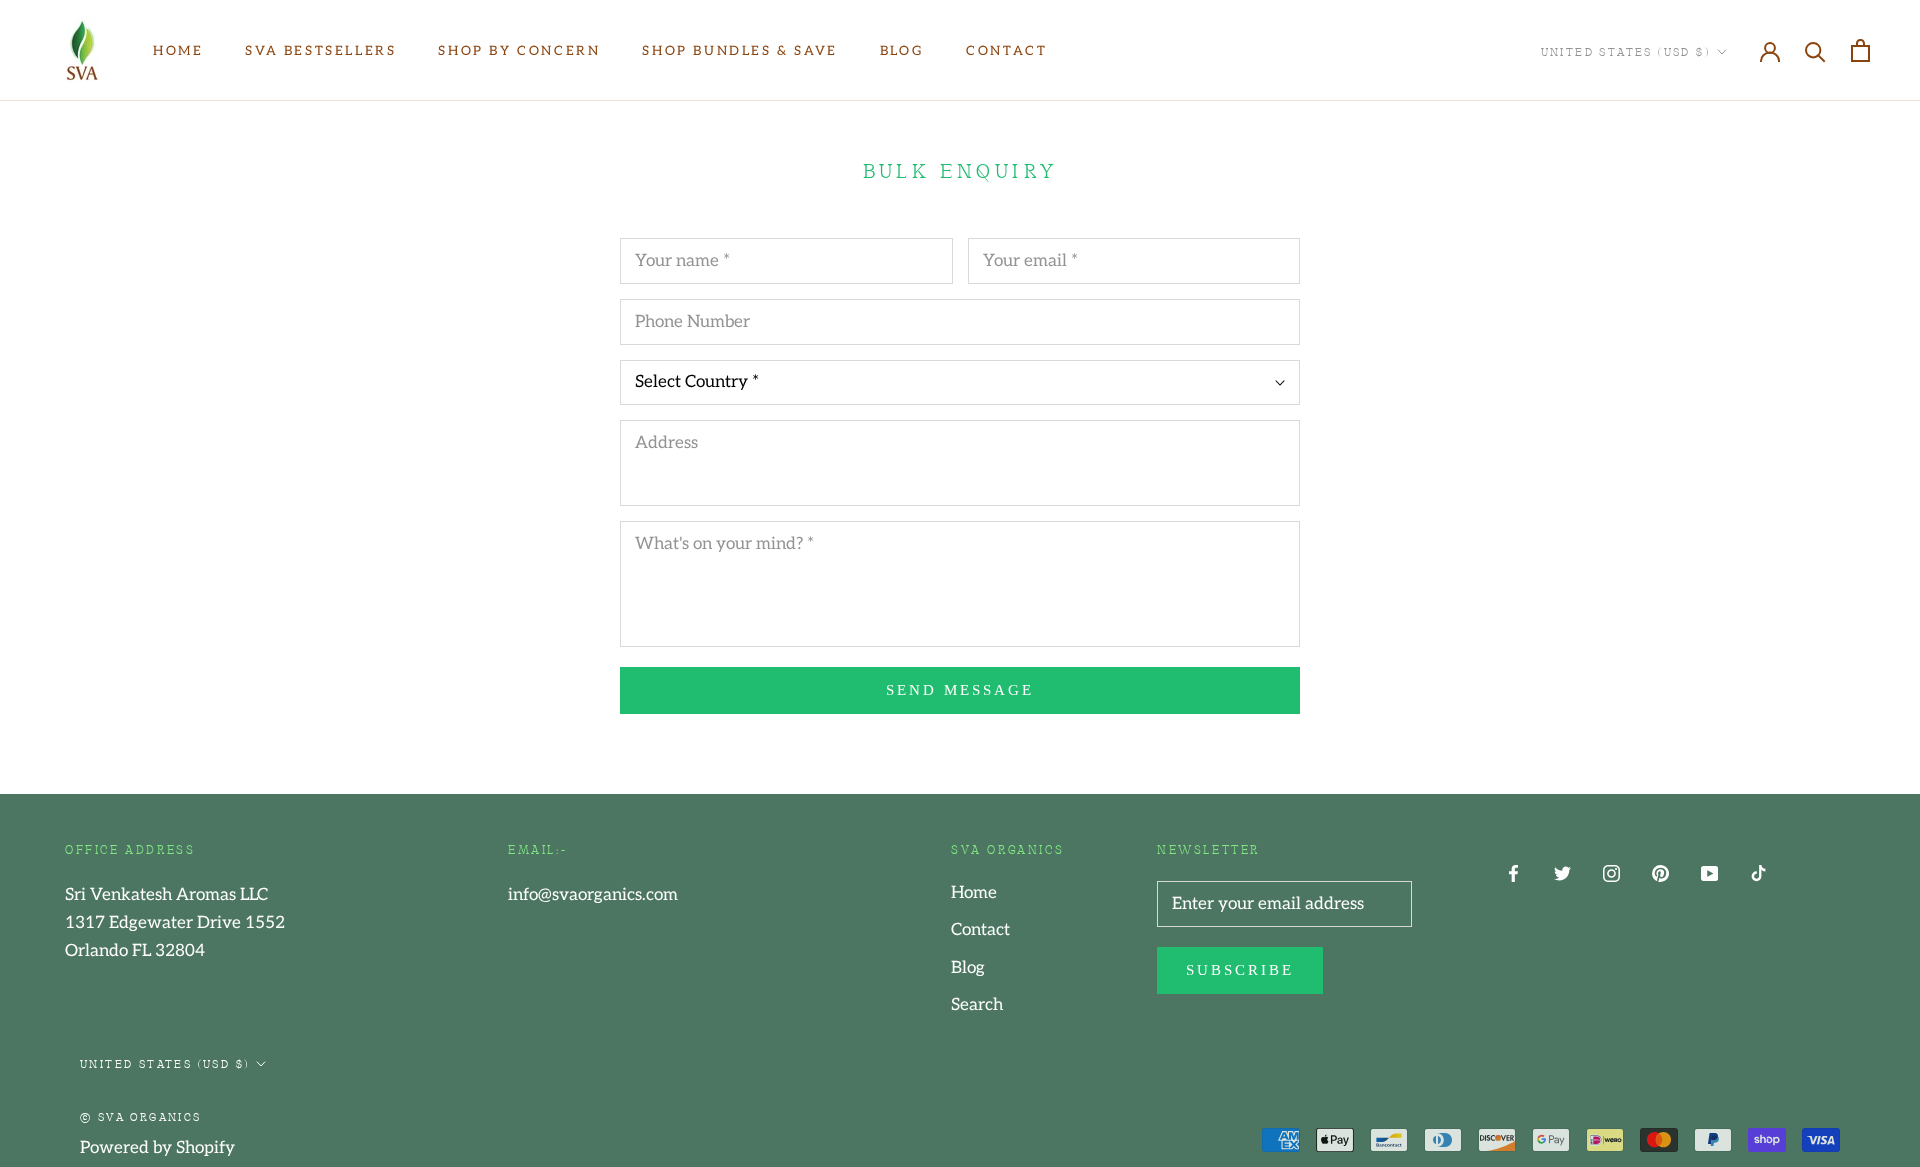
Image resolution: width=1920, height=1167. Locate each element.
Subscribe (1240, 970)
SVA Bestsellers (320, 51)
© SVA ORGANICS (141, 1116)
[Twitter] (1562, 873)
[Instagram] (1611, 873)
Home (178, 51)
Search (977, 1005)
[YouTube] (1709, 873)
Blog (902, 51)
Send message (960, 690)
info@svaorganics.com (593, 895)
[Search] (1815, 50)
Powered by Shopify (157, 1148)
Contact (1006, 51)
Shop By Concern (519, 51)
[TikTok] (1758, 873)
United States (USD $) (1625, 51)
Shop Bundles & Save (739, 51)
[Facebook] (1513, 873)
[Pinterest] (1660, 873)
